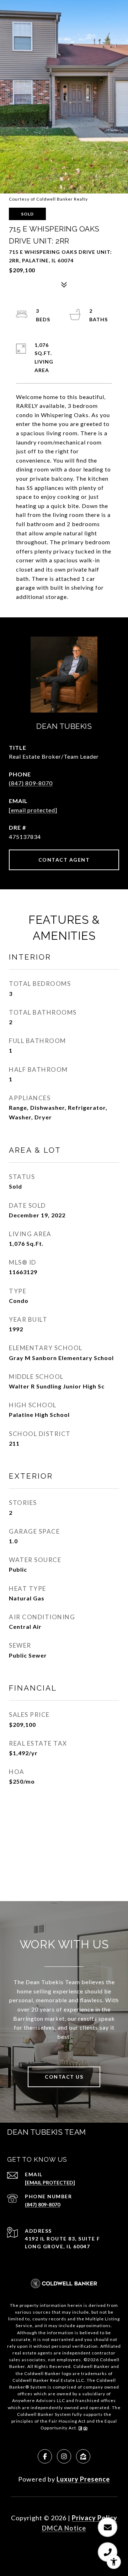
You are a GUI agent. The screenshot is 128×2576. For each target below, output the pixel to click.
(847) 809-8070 (31, 783)
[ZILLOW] (83, 2456)
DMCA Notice (64, 2528)
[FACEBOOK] (45, 2456)
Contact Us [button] (64, 2077)
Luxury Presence (83, 2479)
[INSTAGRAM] (64, 2456)
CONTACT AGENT (64, 860)
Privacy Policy (95, 2518)
